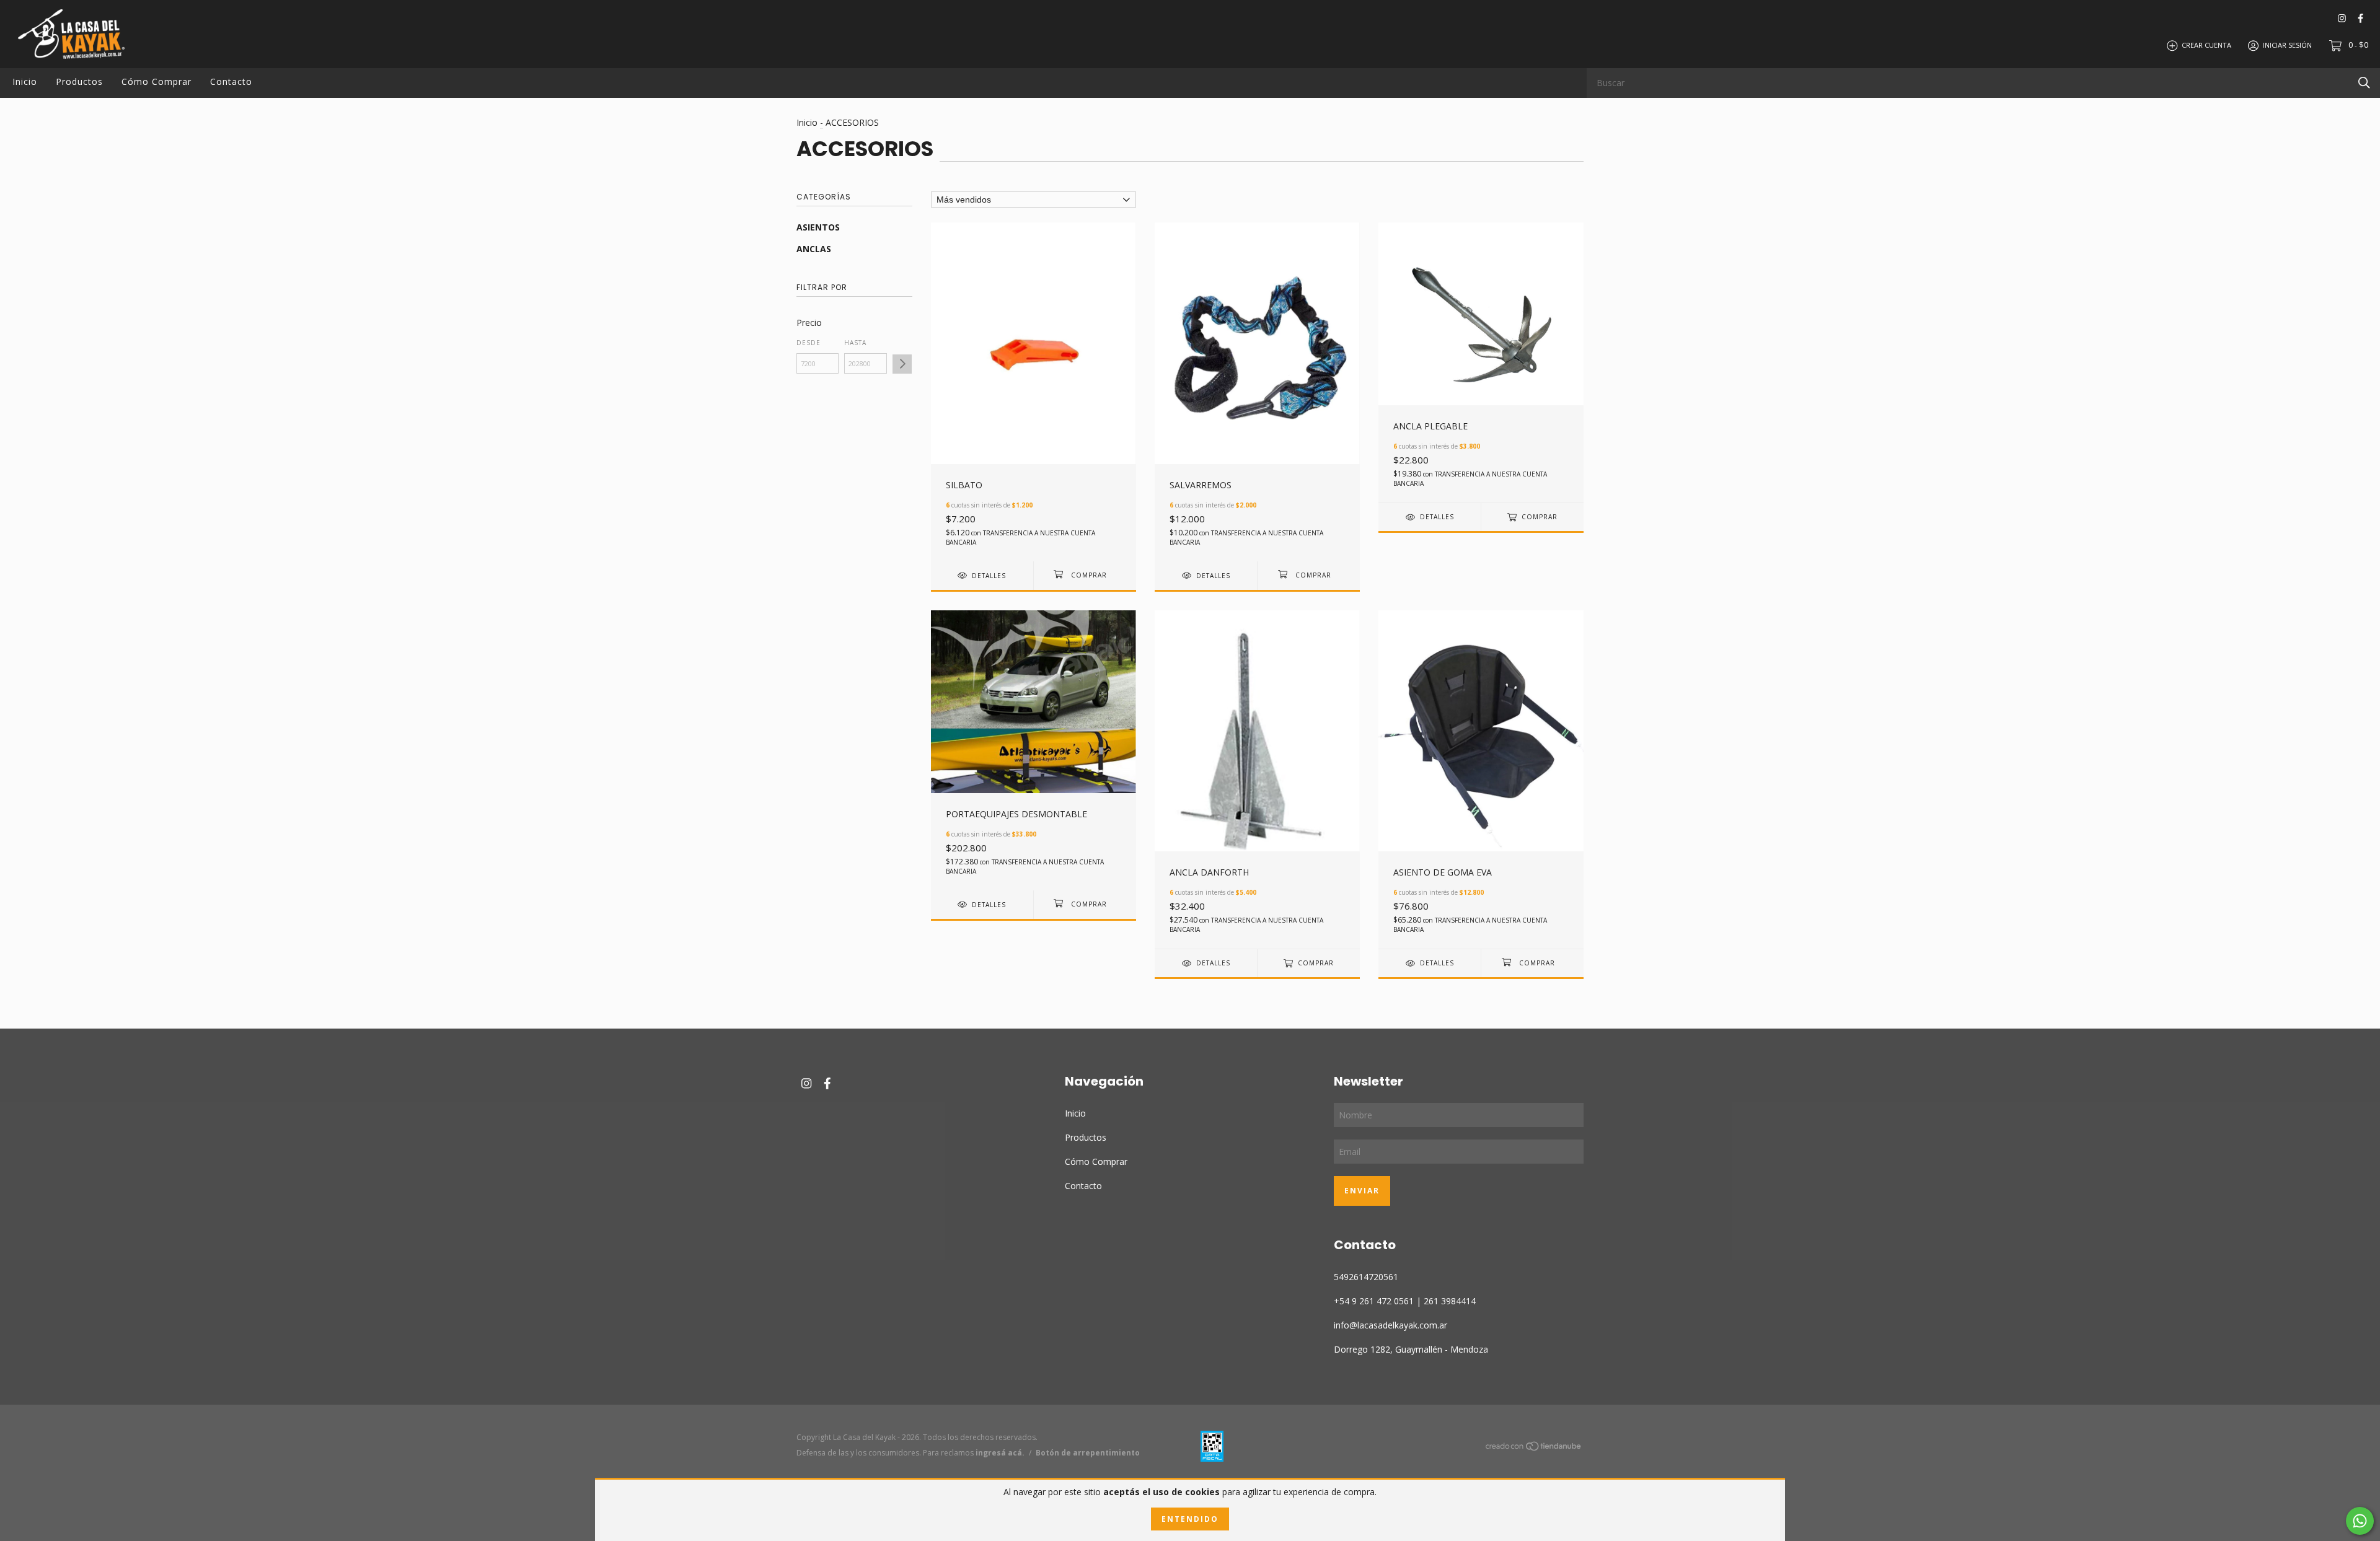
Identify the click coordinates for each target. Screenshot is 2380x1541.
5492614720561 (1366, 1277)
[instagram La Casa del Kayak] (2342, 18)
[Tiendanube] (1534, 1448)
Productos (79, 81)
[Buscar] (2364, 82)
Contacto (231, 81)
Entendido (1190, 1519)
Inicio (25, 81)
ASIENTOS (818, 227)
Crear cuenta (2206, 45)
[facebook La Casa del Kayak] (2360, 18)
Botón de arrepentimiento (1088, 1453)
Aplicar (902, 364)
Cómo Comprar (156, 81)
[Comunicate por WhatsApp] (2360, 1521)
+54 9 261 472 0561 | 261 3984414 (1405, 1301)
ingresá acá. (1000, 1453)
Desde (809, 343)
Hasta (855, 343)
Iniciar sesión (2287, 45)
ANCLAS (814, 249)
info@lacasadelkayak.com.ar (1391, 1325)
